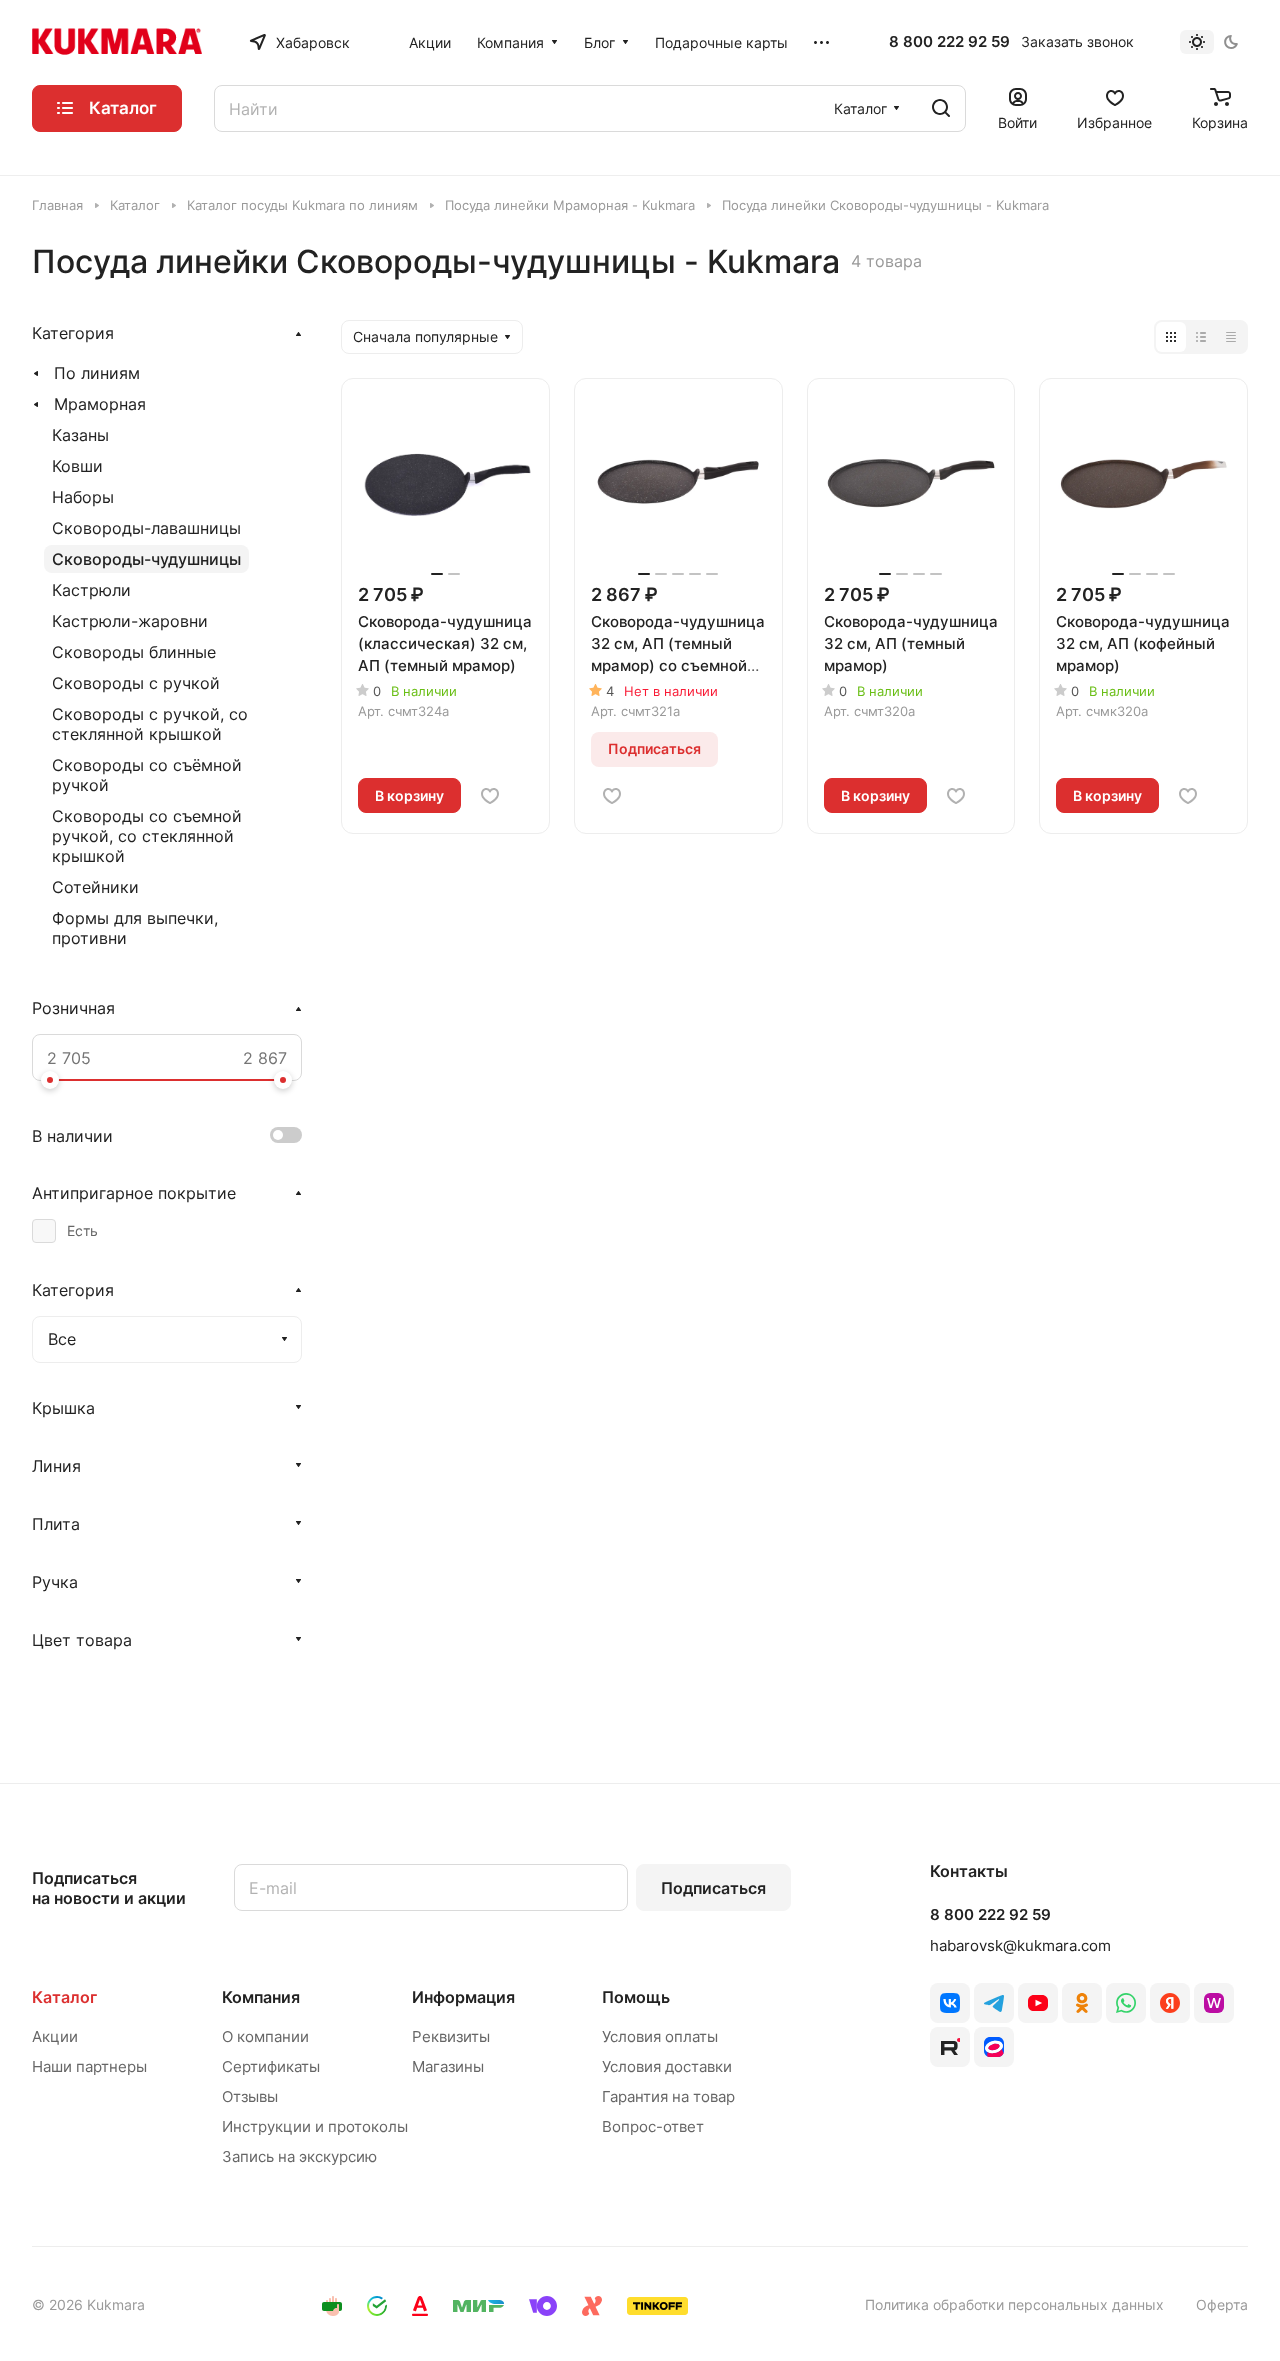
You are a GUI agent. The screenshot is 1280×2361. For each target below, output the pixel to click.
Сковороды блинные (134, 652)
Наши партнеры (89, 2066)
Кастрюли (91, 590)
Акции (55, 2036)
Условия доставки (667, 2066)
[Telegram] (994, 2003)
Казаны (80, 435)
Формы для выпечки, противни (135, 928)
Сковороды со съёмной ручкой (147, 775)
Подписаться (713, 1888)
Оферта (1222, 2304)
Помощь (636, 1997)
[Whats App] (1126, 2003)
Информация (463, 1997)
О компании (265, 2036)
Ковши (77, 466)
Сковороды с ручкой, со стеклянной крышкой (150, 724)
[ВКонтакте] (950, 2003)
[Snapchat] (950, 2047)
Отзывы (250, 2096)
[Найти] (941, 108)
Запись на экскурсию (299, 2156)
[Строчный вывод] (1201, 337)
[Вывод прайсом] (1231, 337)
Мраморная (100, 404)
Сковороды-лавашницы (146, 528)
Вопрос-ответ (653, 2126)
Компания (261, 1997)
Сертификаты (271, 2066)
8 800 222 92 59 (949, 42)
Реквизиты (451, 2036)
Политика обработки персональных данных (1014, 2304)
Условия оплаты (660, 2036)
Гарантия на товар (668, 2096)
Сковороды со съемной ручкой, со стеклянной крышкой (147, 836)
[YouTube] (1038, 2003)
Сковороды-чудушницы (146, 559)
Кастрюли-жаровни (130, 621)
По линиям (97, 373)
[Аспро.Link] (994, 2047)
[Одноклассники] (1082, 2003)
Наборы (83, 497)
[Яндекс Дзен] (1170, 2003)
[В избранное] (490, 796)
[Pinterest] (1214, 2003)
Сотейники (95, 887)
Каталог (64, 1997)
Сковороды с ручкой (136, 683)
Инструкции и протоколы (315, 2126)
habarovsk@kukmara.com (1020, 1945)
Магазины (448, 2066)
